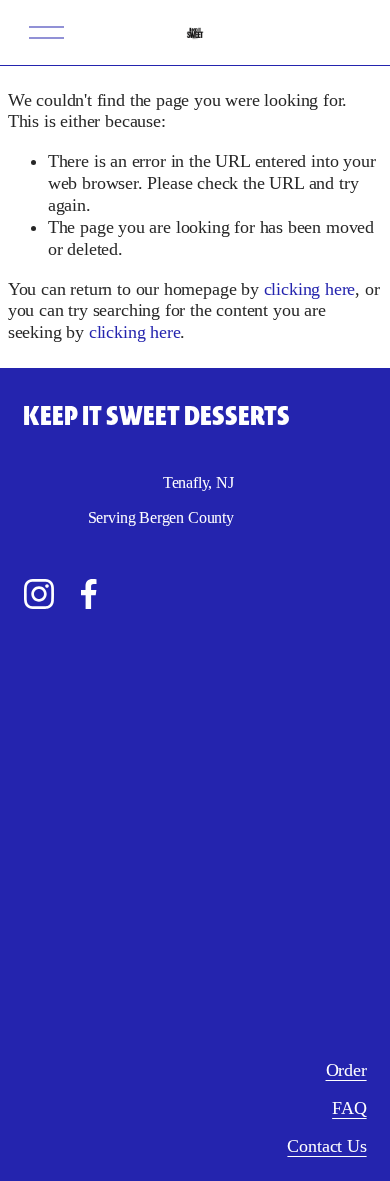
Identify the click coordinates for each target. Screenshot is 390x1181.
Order (346, 1070)
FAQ (349, 1108)
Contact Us (326, 1146)
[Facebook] (89, 594)
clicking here (310, 289)
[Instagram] (39, 594)
